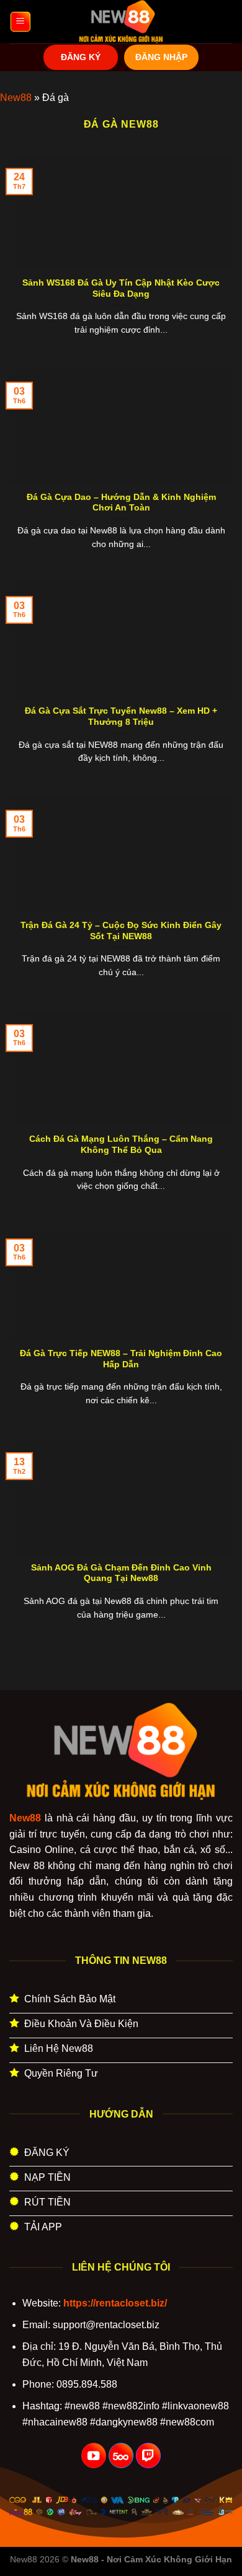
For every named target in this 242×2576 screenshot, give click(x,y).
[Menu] (20, 22)
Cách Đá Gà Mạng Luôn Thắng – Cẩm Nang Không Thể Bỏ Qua (121, 1145)
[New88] (121, 22)
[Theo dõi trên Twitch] (148, 2456)
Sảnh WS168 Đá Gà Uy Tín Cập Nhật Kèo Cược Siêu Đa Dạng (121, 288)
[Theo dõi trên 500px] (121, 2456)
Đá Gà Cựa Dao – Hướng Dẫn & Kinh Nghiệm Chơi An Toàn (121, 503)
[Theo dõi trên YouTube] (94, 2456)
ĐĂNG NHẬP (161, 57)
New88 (16, 98)
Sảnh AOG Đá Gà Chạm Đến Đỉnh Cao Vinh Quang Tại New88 (121, 1573)
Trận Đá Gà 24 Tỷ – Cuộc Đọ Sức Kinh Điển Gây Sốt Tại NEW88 (121, 931)
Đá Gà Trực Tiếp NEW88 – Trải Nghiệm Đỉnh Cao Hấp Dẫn (121, 1359)
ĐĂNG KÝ (81, 57)
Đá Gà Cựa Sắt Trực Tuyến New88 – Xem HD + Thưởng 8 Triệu (121, 716)
